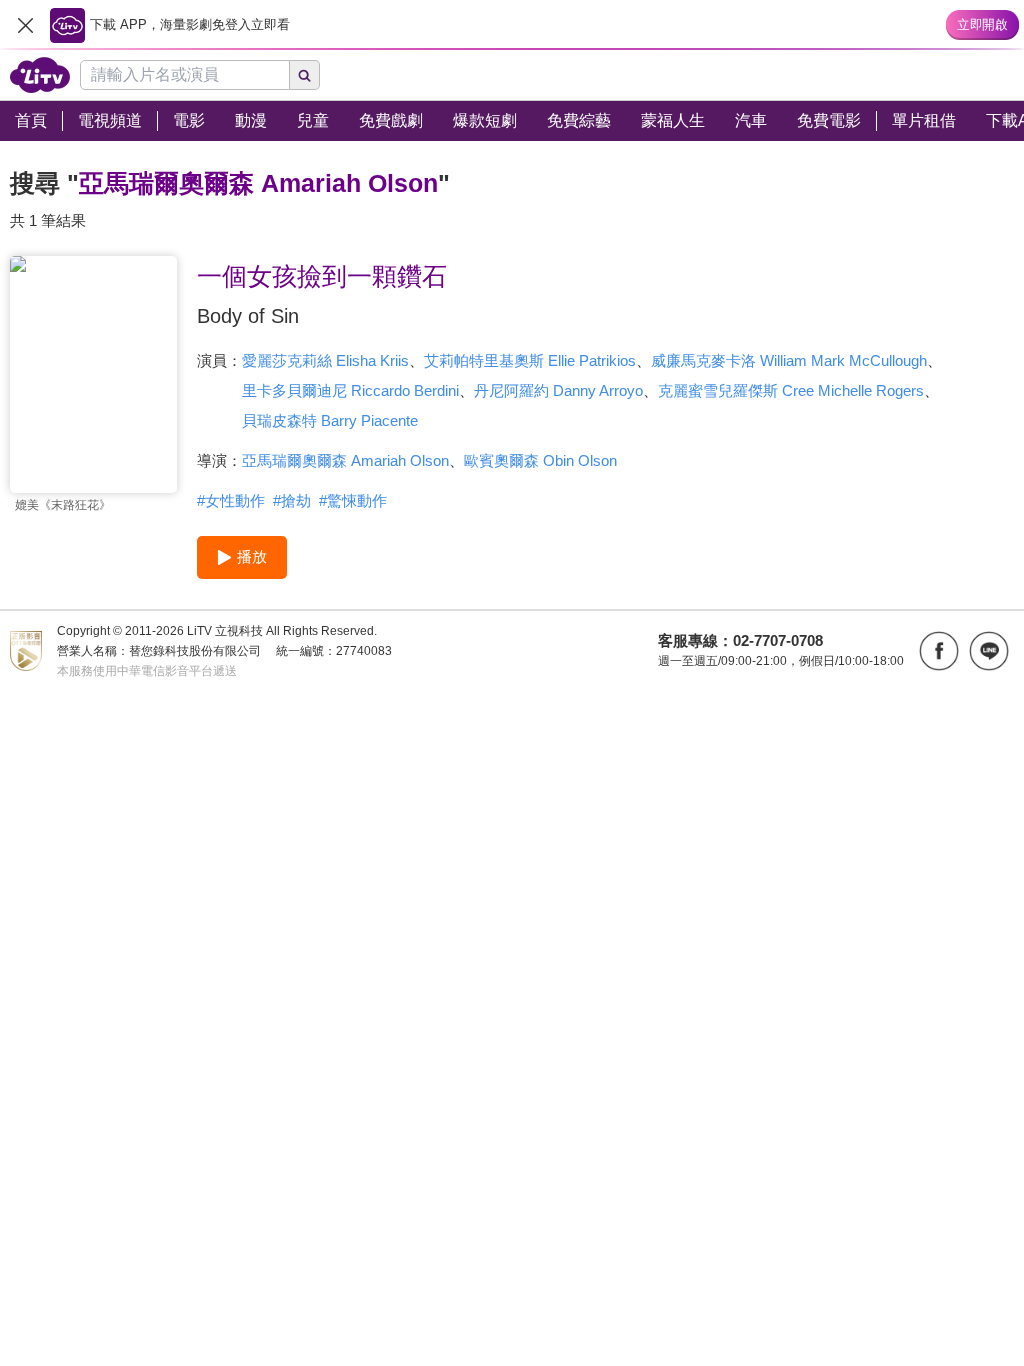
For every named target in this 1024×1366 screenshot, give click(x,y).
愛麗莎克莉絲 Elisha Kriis (325, 360)
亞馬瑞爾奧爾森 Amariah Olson (345, 460)
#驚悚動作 (353, 500)
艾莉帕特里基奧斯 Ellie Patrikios (530, 360)
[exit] (25, 25)
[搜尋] (305, 75)
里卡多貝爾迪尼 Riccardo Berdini (350, 390)
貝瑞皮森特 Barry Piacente (330, 420)
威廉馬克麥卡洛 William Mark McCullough (789, 360)
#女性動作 (231, 500)
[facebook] (939, 651)
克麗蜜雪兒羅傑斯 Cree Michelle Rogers (791, 390)
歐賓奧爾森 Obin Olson (540, 460)
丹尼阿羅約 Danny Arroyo (558, 390)
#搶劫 (292, 500)
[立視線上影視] (40, 75)
